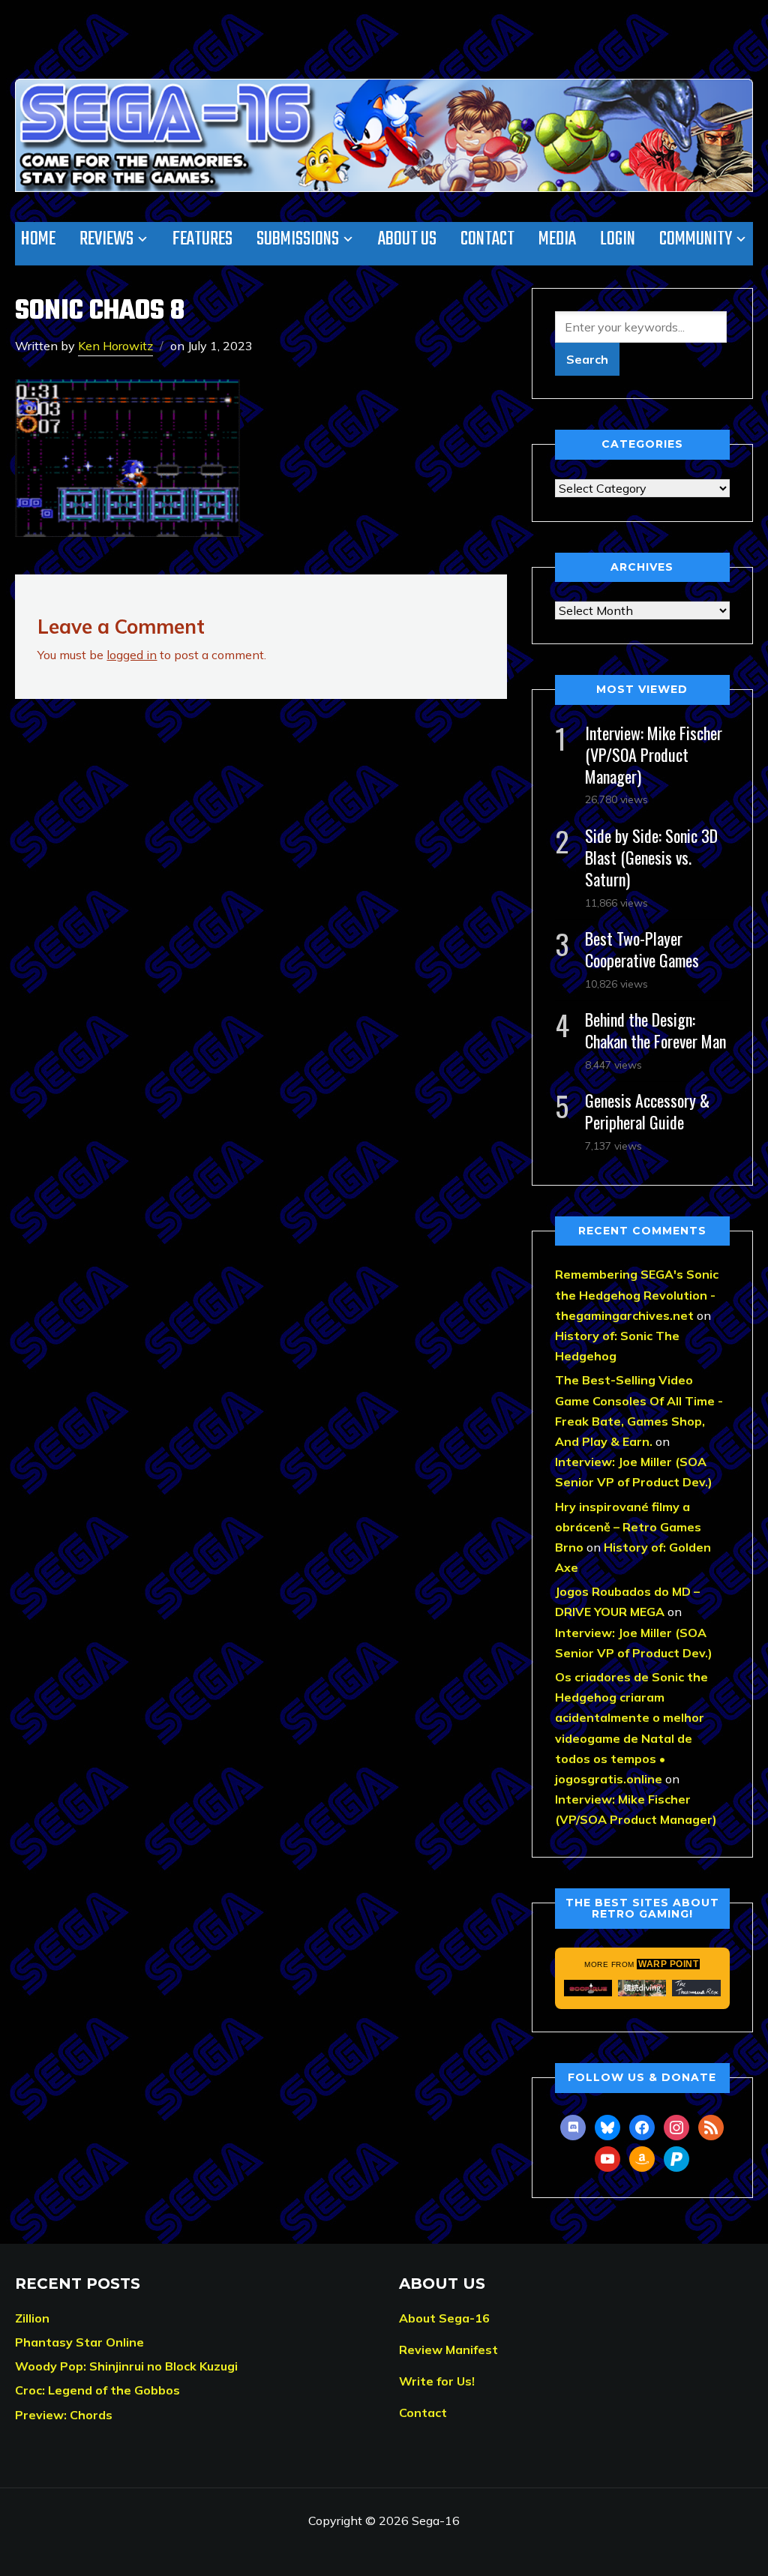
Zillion (32, 2318)
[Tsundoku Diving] (642, 1988)
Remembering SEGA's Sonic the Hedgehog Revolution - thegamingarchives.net (637, 1294)
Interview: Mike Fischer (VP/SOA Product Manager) (654, 754)
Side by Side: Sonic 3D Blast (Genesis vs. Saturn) (651, 857)
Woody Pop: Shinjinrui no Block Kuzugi (126, 2366)
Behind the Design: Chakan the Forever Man (655, 1030)
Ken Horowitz (115, 346)
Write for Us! (437, 2381)
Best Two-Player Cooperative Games (642, 949)
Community (696, 239)
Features (202, 239)
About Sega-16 (444, 2318)
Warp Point (668, 1964)
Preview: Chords (64, 2415)
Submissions (298, 239)
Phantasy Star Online (79, 2342)
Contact (487, 239)
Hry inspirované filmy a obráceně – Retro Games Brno (628, 1527)
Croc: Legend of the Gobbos (97, 2390)
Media (557, 239)
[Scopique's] (588, 1988)
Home (38, 239)
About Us (407, 239)
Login (618, 239)
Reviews (106, 239)
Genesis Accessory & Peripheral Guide (647, 1111)
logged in (132, 655)
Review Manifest (448, 2350)
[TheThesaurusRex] (696, 1988)
